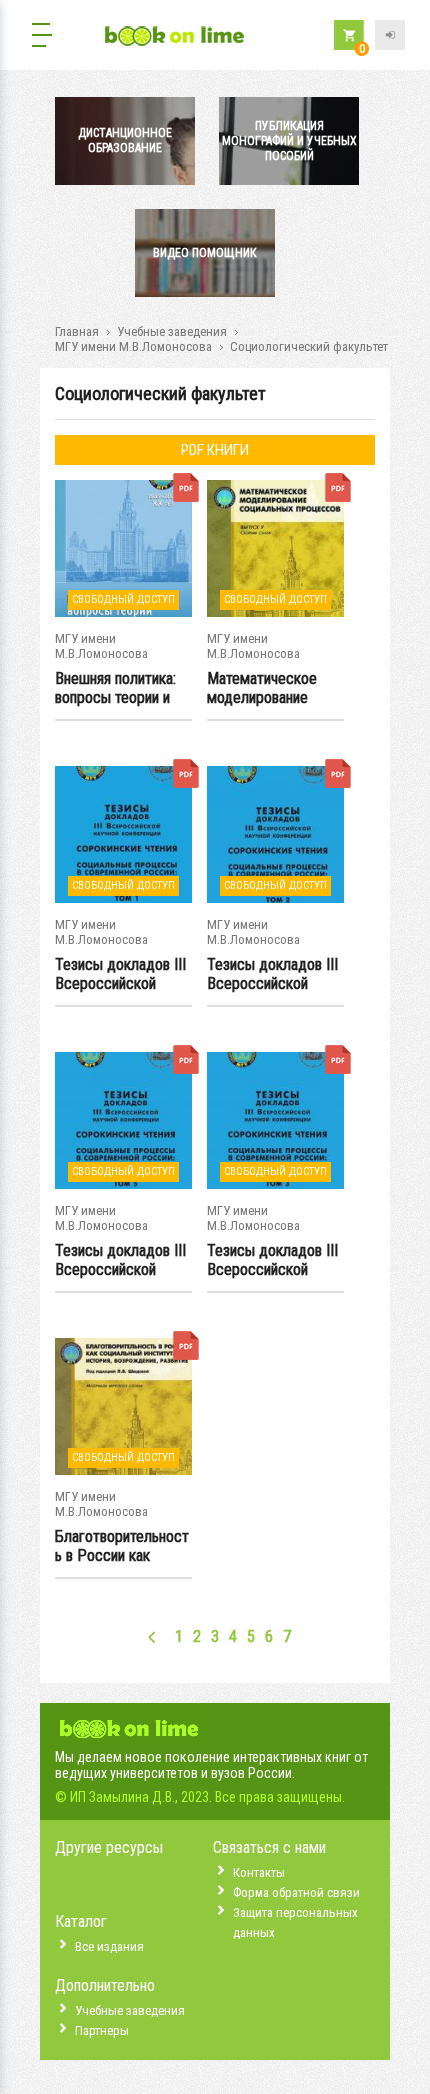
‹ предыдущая (152, 1636)
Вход (390, 35)
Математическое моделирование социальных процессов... (262, 689)
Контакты (259, 1872)
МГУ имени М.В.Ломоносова (133, 346)
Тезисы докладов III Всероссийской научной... (120, 975)
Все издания (109, 1946)
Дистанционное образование (125, 140)
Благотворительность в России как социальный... (122, 1547)
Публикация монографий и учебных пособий (289, 141)
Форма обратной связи (296, 1892)
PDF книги (215, 450)
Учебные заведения (172, 331)
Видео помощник (205, 253)
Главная (77, 331)
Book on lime (175, 37)
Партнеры (102, 2030)
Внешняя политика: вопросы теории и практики (115, 689)
